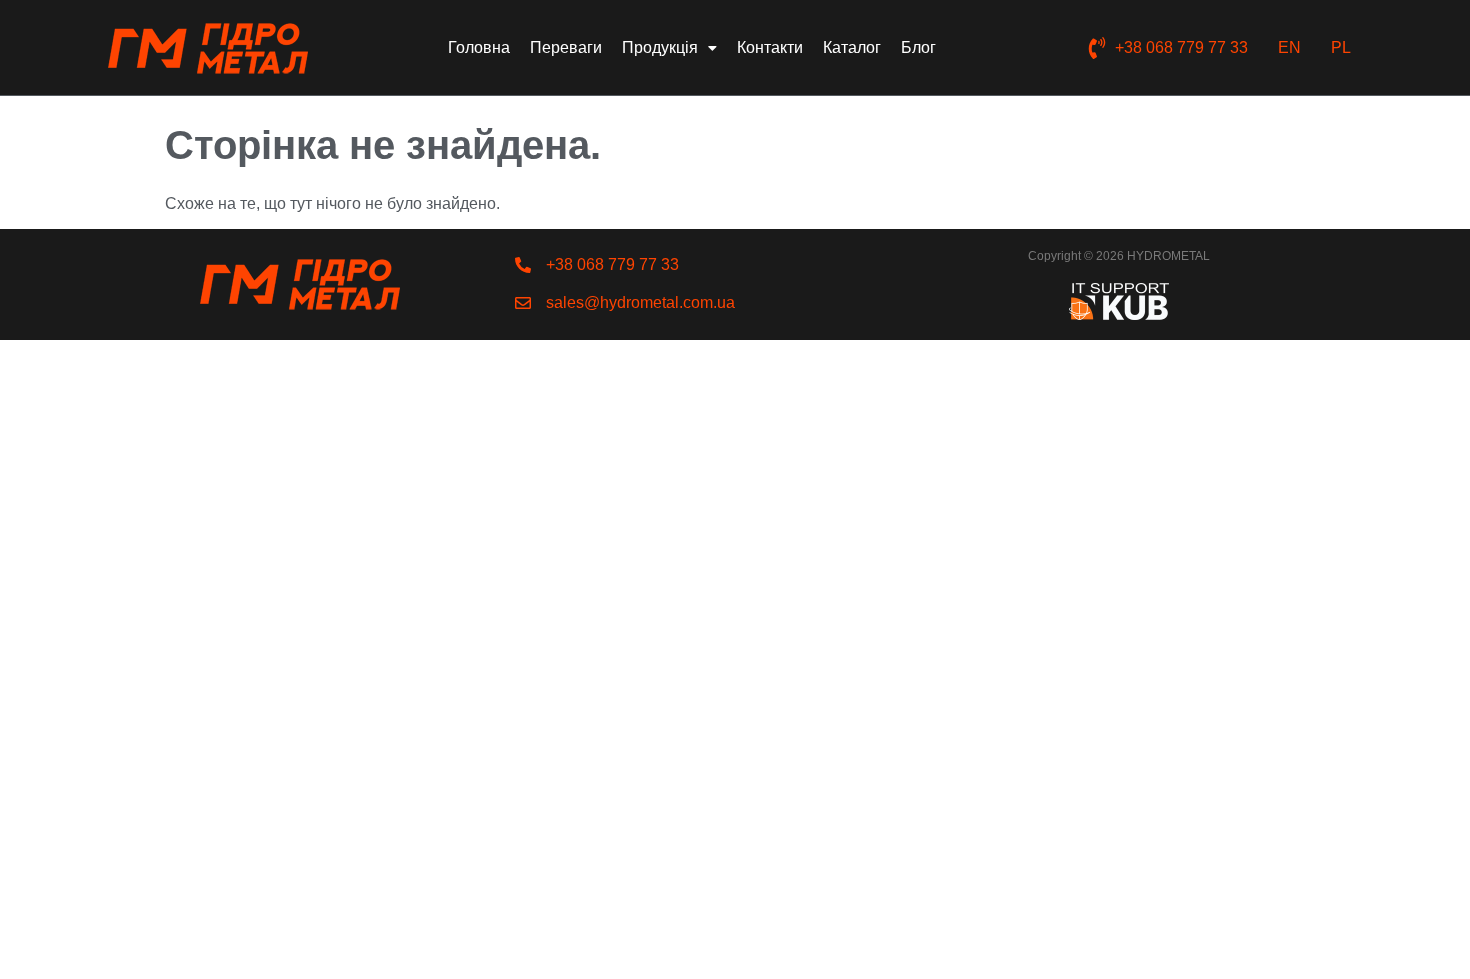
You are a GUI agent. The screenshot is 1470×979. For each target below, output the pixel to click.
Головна (479, 47)
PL (1341, 47)
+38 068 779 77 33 (1181, 47)
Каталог (852, 47)
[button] (669, 48)
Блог (918, 47)
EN (1289, 47)
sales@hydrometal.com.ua (640, 302)
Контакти (770, 47)
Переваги (566, 47)
